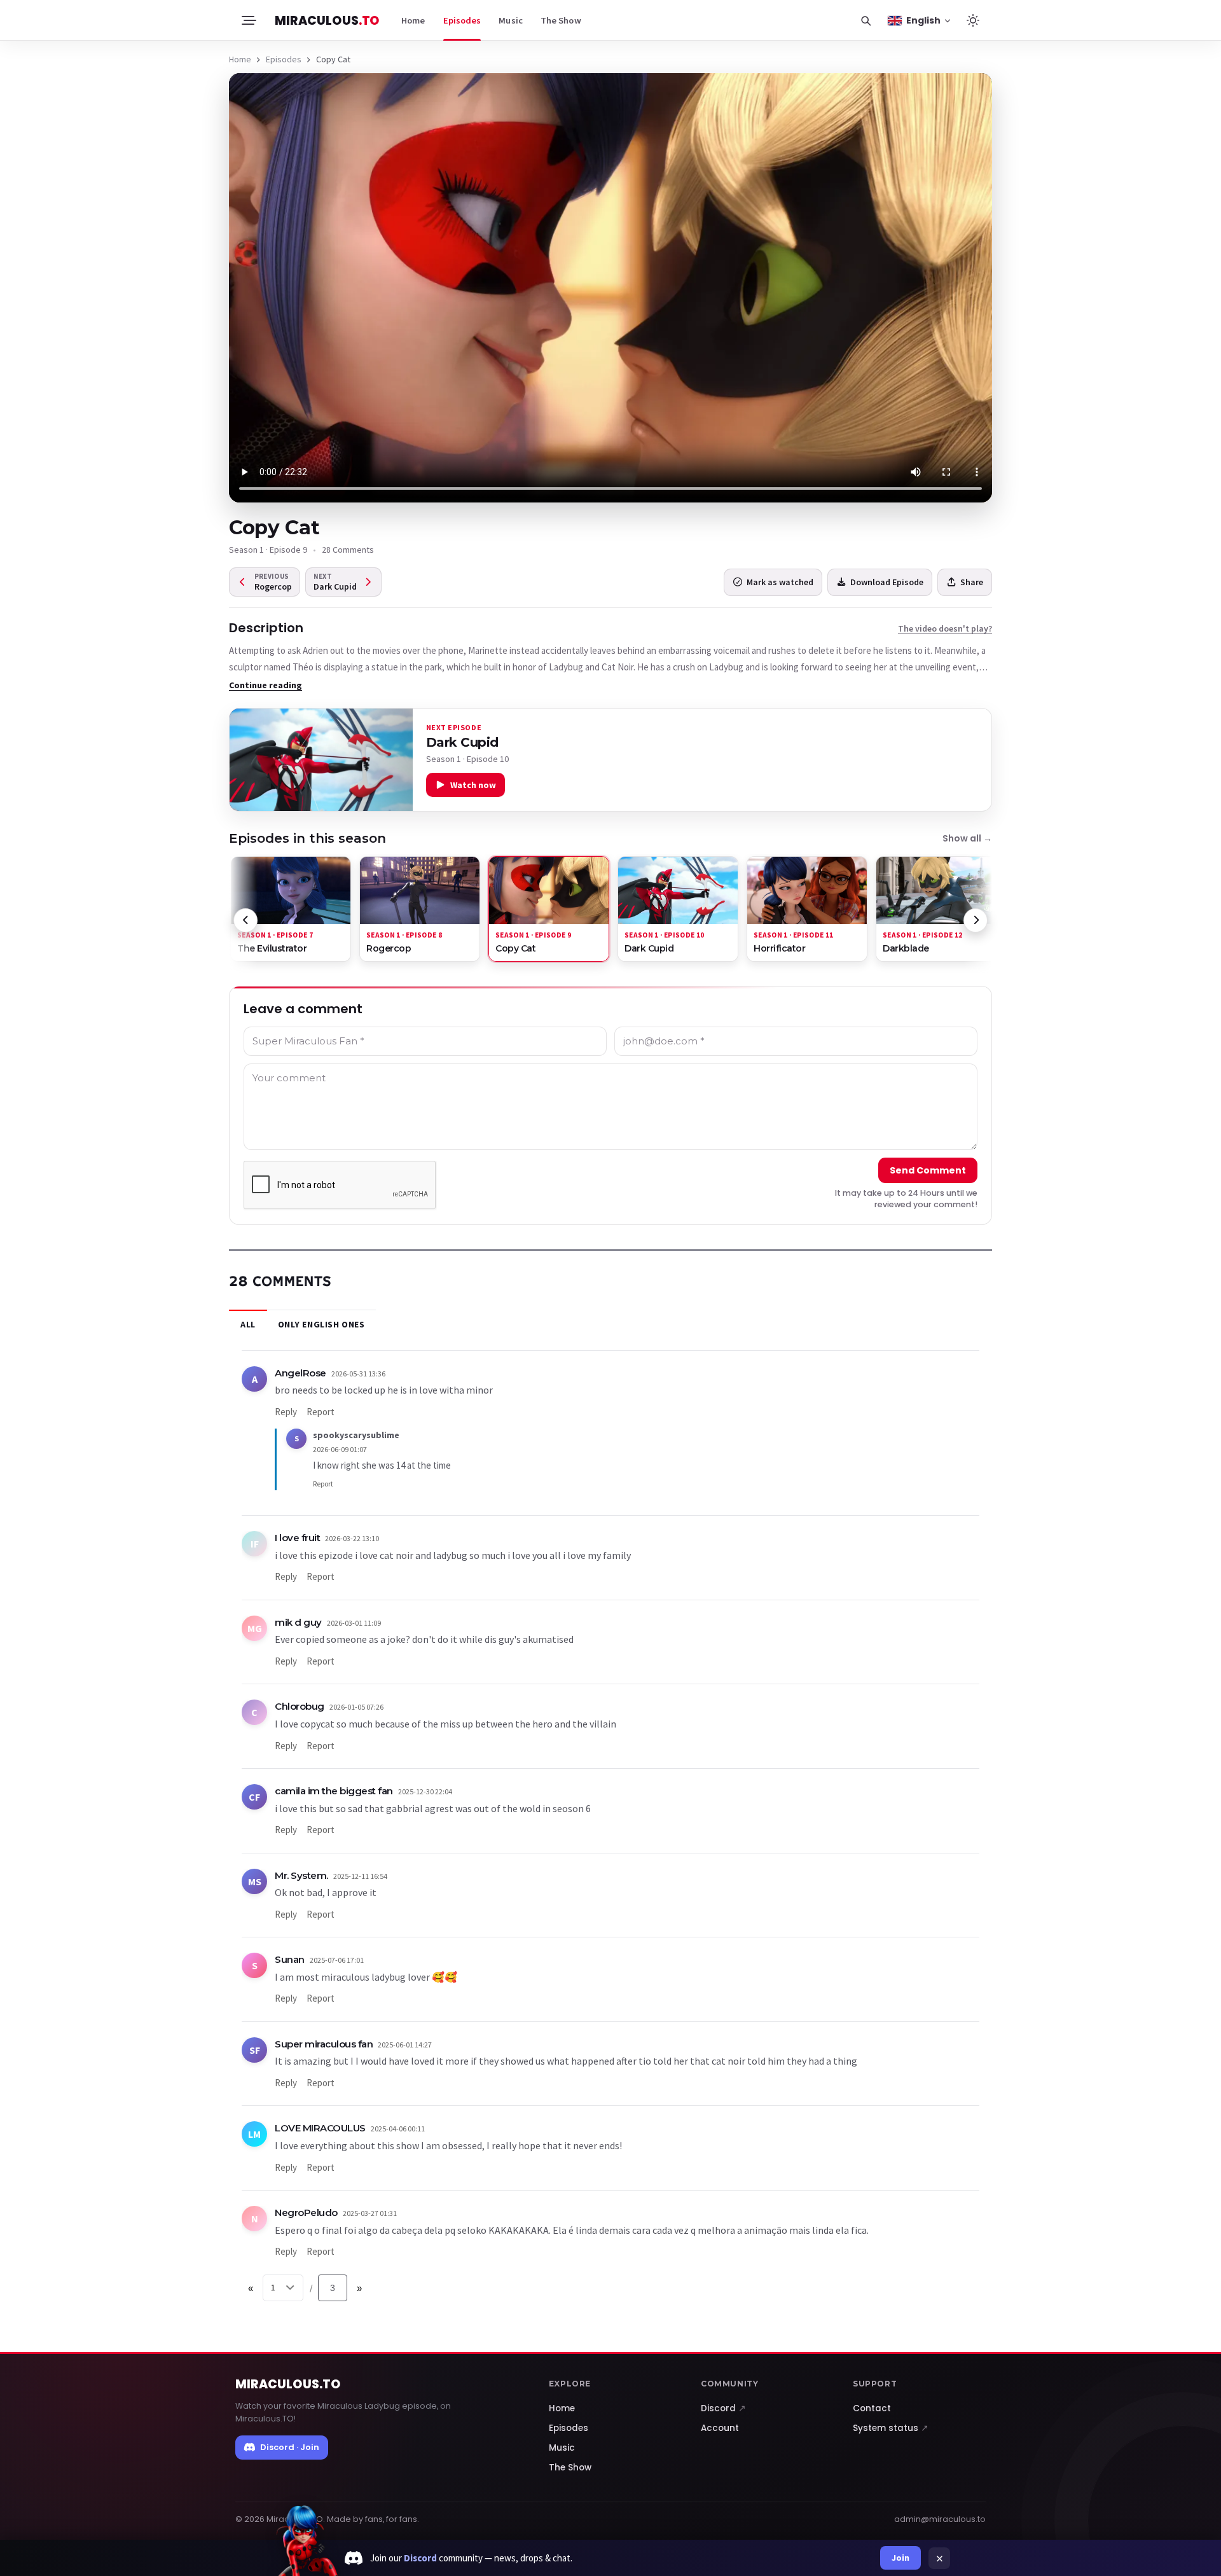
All (248, 1324)
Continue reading (266, 685)
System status (891, 2428)
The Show (561, 20)
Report (321, 1412)
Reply (286, 1412)
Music (511, 20)
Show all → (967, 838)
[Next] (976, 920)
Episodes (462, 20)
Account (720, 2428)
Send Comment (928, 1170)
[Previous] (245, 920)
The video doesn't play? (945, 628)
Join (900, 2558)
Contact (872, 2408)
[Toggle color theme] (973, 20)
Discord (723, 2408)
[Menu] (248, 20)
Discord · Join (290, 2447)
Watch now (473, 785)
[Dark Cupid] (321, 760)
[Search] (866, 20)
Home (413, 20)
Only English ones (321, 1324)
